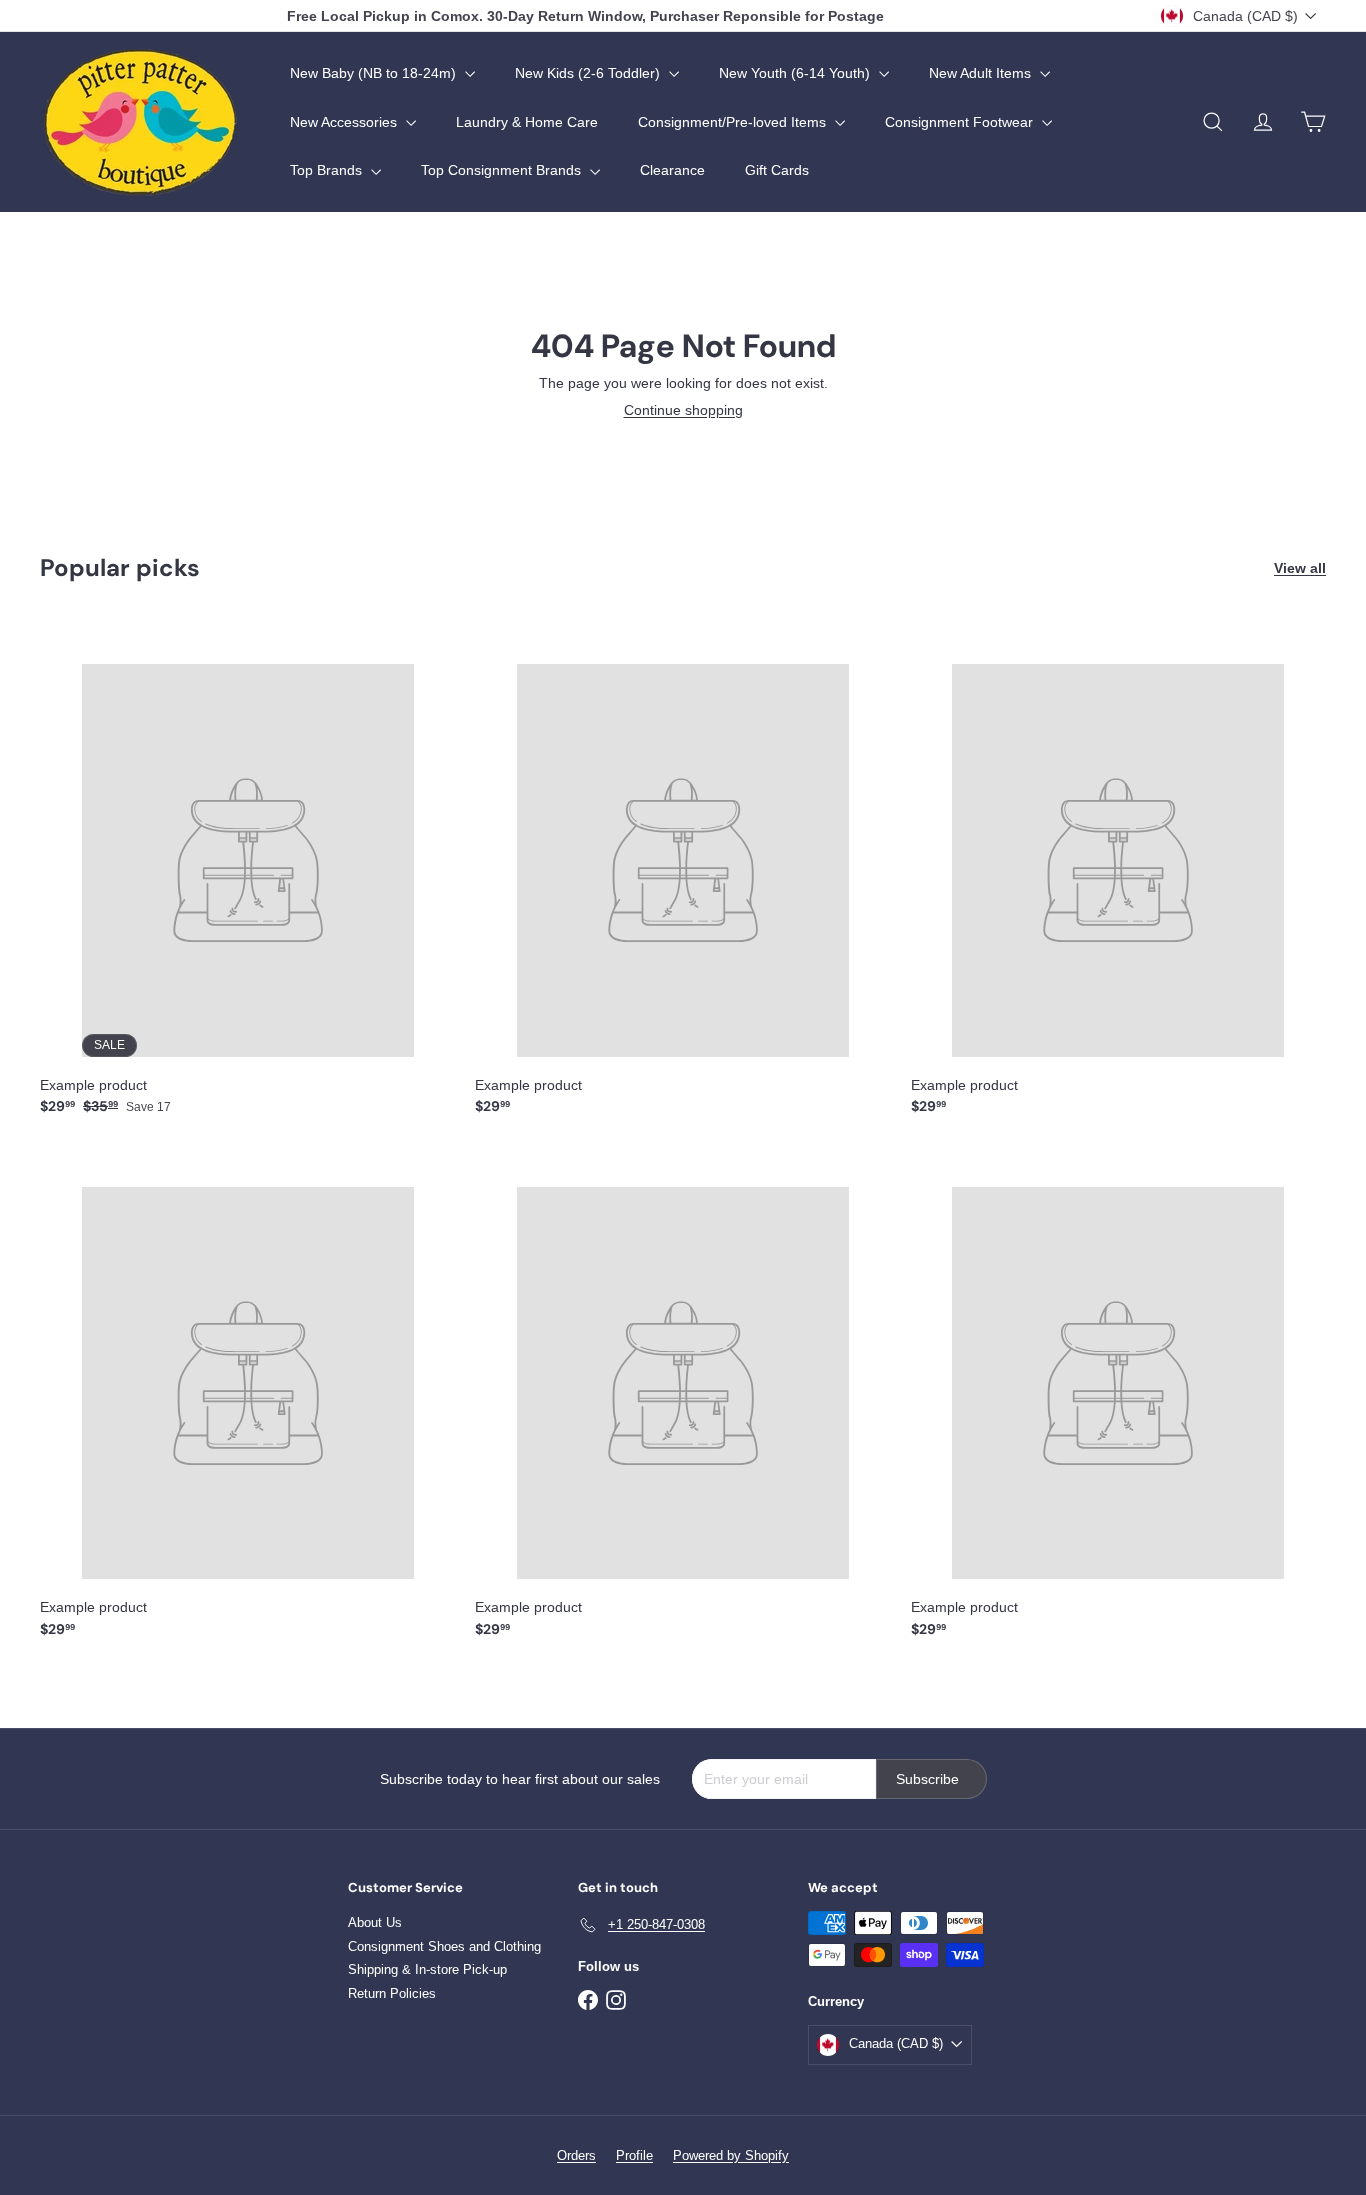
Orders (576, 2155)
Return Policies (392, 1993)
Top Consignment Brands (503, 170)
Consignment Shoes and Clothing (444, 1946)
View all (1300, 568)
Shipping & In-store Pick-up (427, 1969)
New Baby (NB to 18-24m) (375, 73)
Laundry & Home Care (527, 122)
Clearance (672, 170)
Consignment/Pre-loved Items (734, 122)
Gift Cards (777, 170)
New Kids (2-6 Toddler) (589, 73)
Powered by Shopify (731, 2155)
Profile (634, 2155)
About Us (375, 1922)
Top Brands (328, 170)
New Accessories (345, 122)
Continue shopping (683, 410)
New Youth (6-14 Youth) (796, 73)
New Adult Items (982, 73)
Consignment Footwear (961, 122)
